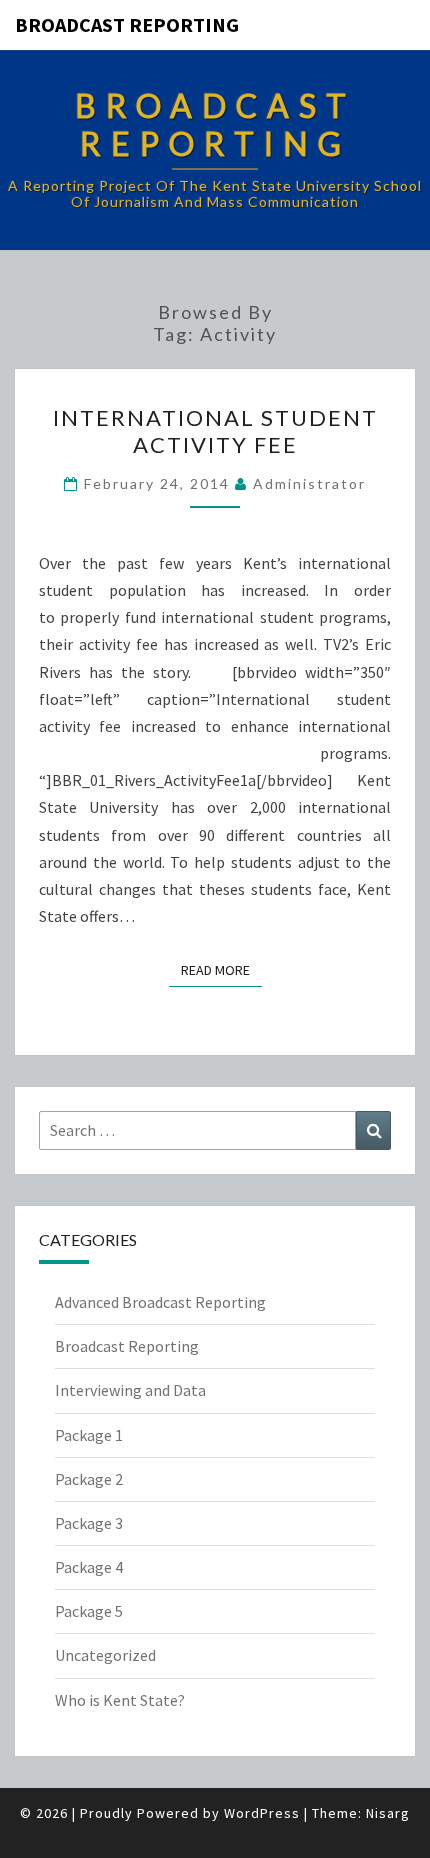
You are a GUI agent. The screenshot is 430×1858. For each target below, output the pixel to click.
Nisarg (388, 1813)
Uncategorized (105, 1655)
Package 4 (89, 1567)
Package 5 (89, 1611)
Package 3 (89, 1523)
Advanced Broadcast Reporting (160, 1302)
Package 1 (89, 1435)
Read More (221, 969)
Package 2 (89, 1479)
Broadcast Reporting (127, 24)
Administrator (309, 483)
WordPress (262, 1813)
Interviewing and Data (130, 1390)
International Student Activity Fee (215, 430)
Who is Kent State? (120, 1700)
